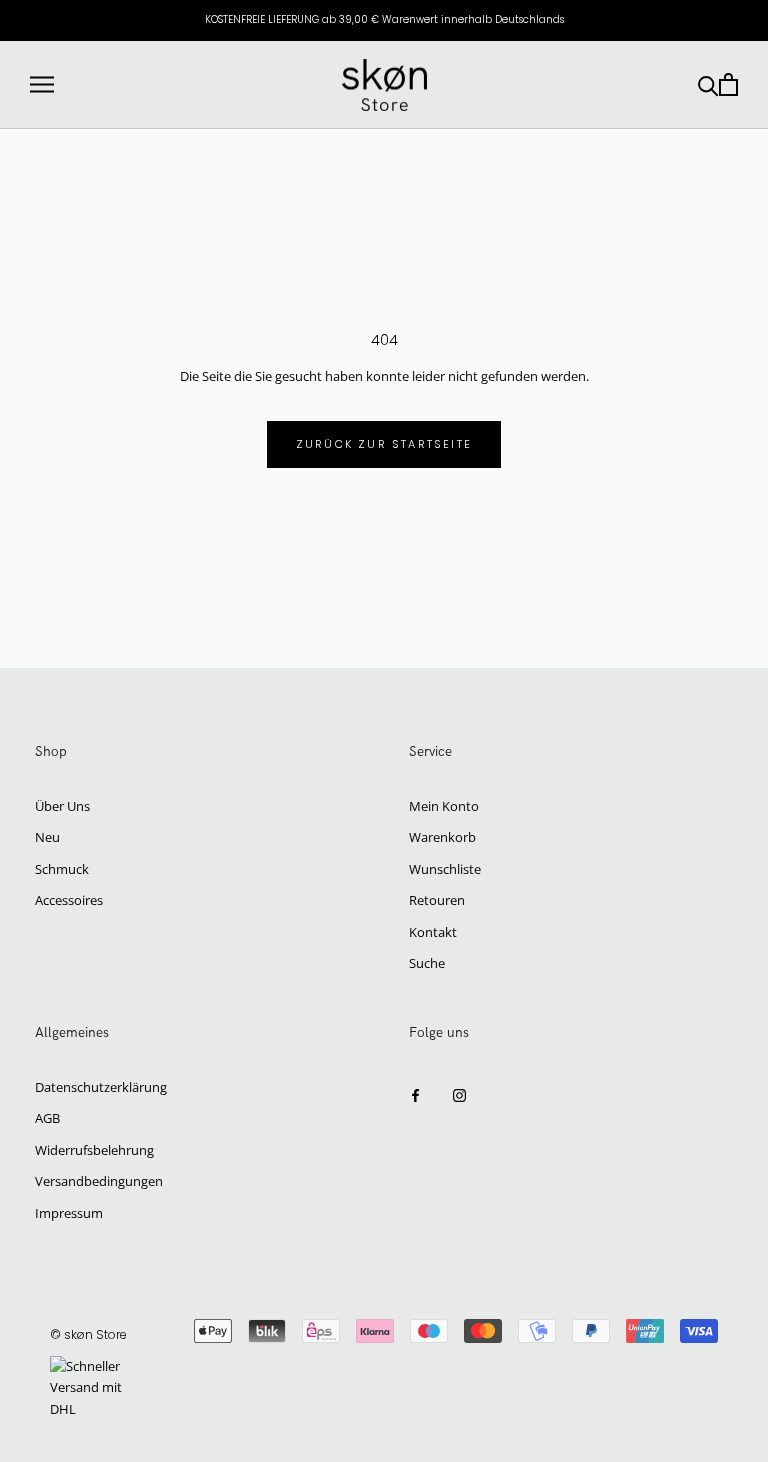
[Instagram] (459, 1094)
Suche (427, 963)
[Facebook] (415, 1094)
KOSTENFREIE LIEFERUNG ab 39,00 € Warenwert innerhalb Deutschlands (384, 19)
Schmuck (62, 869)
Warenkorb (442, 837)
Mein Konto (444, 806)
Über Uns (62, 806)
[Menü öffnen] (42, 84)
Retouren (437, 900)
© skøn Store (88, 1334)
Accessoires (69, 900)
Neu (47, 837)
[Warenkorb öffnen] (728, 84)
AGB (47, 1118)
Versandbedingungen (99, 1181)
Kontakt (433, 932)
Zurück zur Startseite (384, 444)
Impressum (69, 1213)
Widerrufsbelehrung (94, 1150)
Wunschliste (445, 869)
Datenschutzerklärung (101, 1087)
